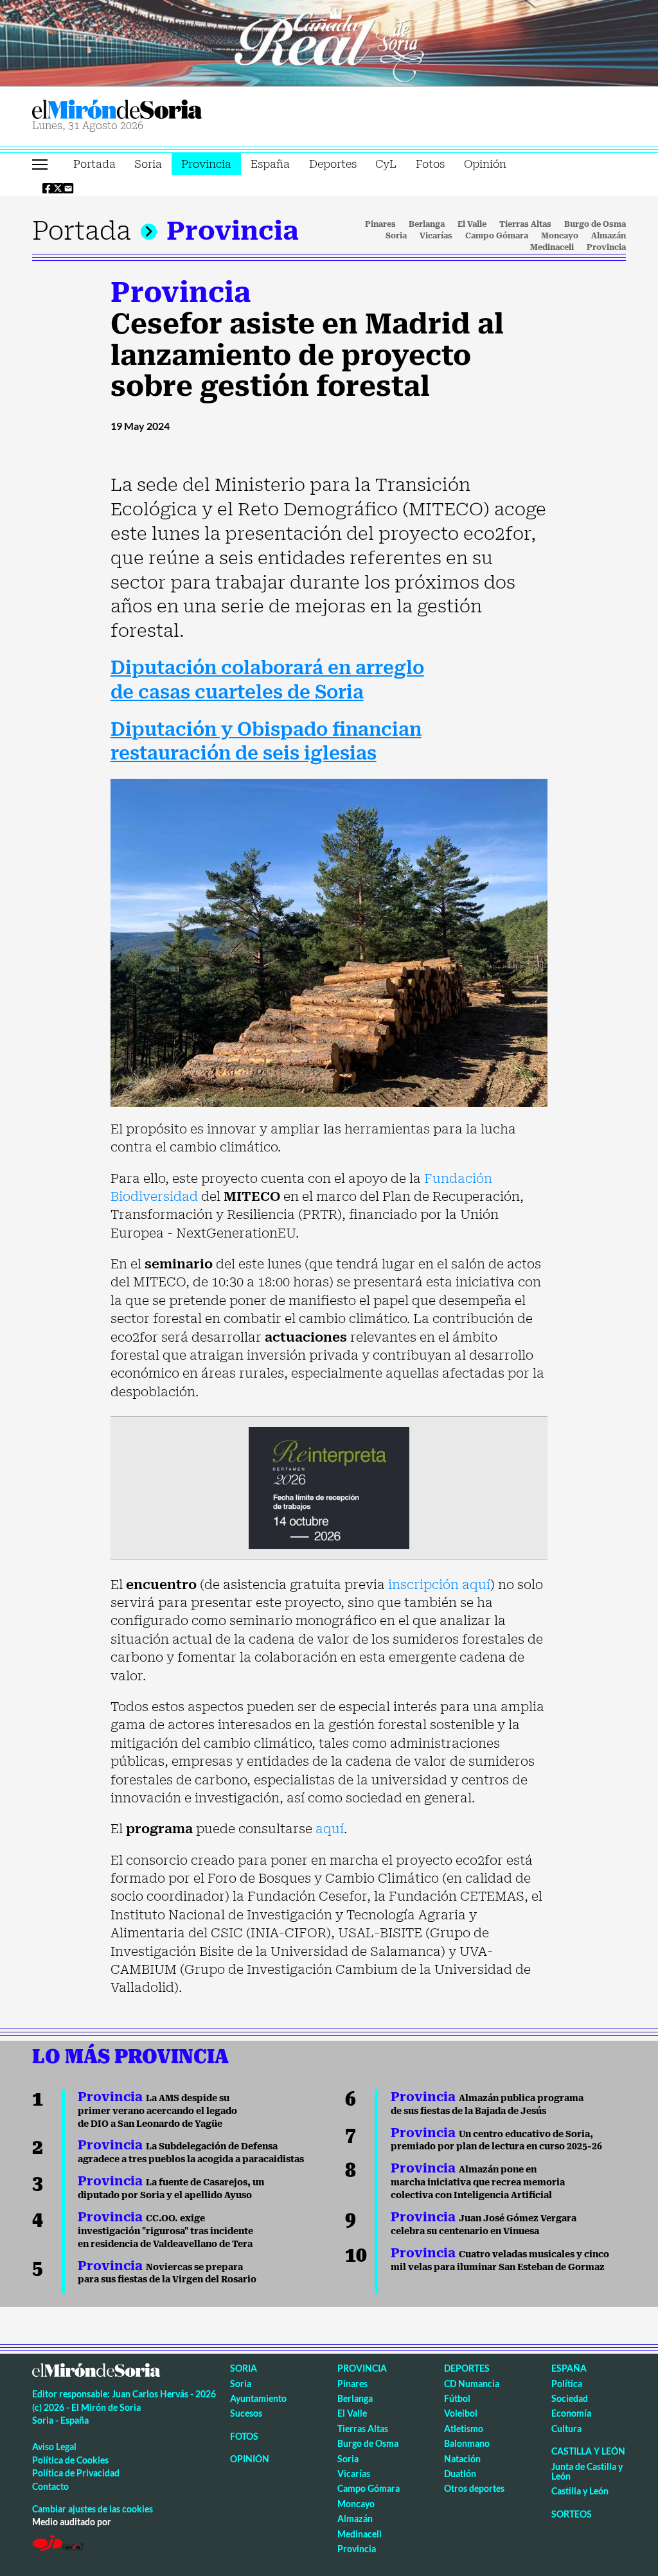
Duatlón (460, 2474)
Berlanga (427, 224)
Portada (94, 164)
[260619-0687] (329, 1487)
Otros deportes (474, 2488)
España (270, 164)
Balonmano (467, 2443)
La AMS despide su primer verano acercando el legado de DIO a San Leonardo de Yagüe (157, 2111)
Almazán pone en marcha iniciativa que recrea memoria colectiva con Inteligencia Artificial (478, 2182)
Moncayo (560, 236)
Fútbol (457, 2398)
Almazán (609, 236)
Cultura (566, 2429)
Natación (462, 2459)
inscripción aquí (439, 1585)
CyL (386, 164)
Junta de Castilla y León (587, 2471)
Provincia (206, 164)
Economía (571, 2413)
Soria (148, 164)
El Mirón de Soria (161, 110)
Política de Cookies (70, 2460)
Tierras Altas (525, 224)
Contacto (50, 2486)
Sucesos (246, 2413)
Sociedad (570, 2398)
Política (567, 2384)
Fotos (430, 164)
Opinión (485, 164)
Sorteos (572, 2514)
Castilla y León (588, 2451)
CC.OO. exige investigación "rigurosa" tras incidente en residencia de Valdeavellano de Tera (165, 2231)
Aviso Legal (54, 2447)
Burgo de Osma (595, 224)
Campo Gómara (497, 236)
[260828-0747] (329, 42)
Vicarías (436, 236)
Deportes (333, 164)
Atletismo (464, 2429)
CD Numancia (472, 2384)
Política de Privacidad (76, 2473)
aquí (330, 1829)
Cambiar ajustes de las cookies (93, 2509)
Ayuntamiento (258, 2398)
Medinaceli (552, 247)
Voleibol (461, 2413)
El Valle (472, 224)
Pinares (380, 224)
